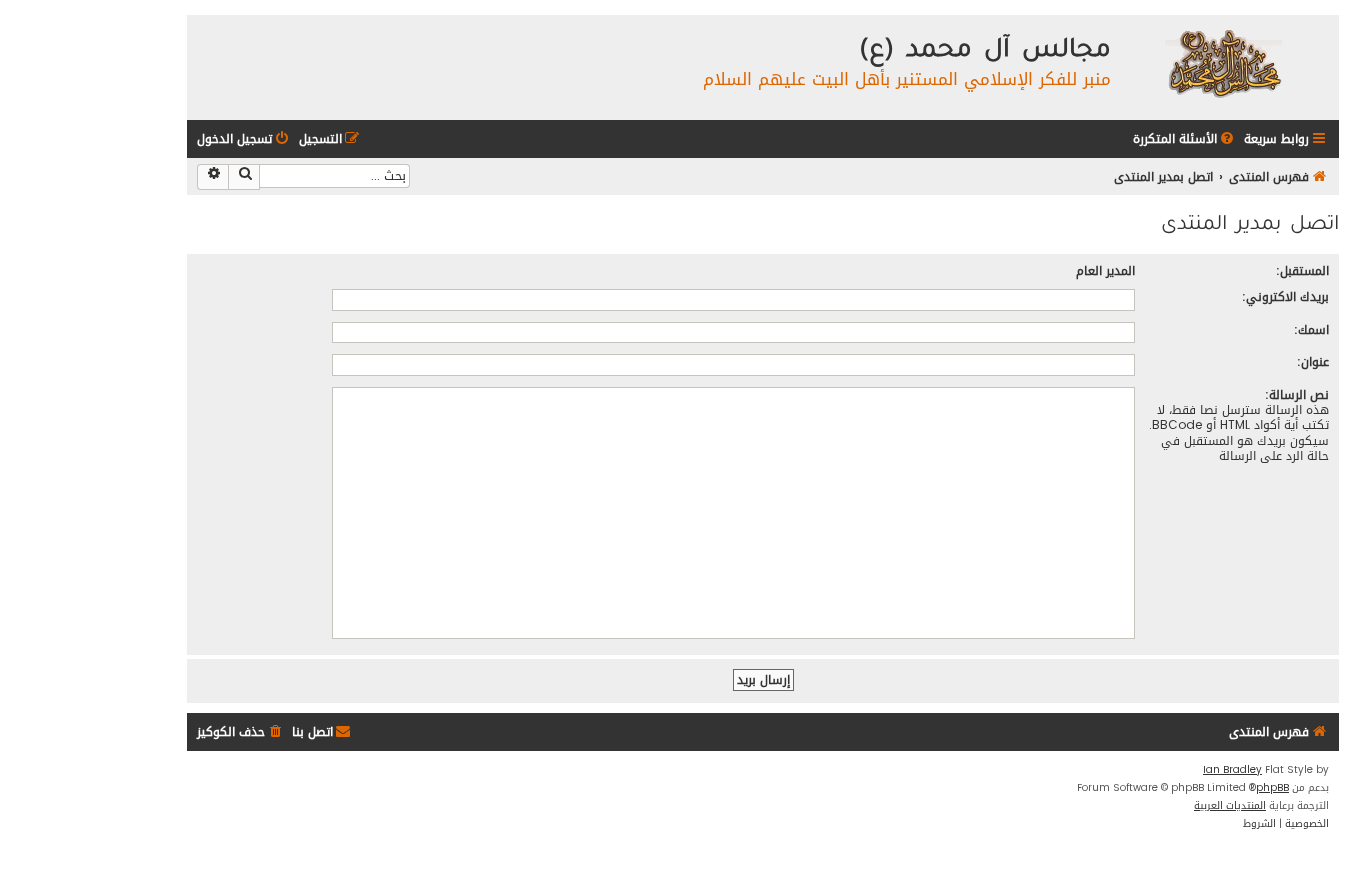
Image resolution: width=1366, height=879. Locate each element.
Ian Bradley (1232, 770)
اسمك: (1311, 329)
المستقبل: (1302, 270)
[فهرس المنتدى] (1222, 62)
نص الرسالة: (1297, 394)
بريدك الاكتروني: (1285, 296)
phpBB (1272, 788)
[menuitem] (1185, 139)
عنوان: (1313, 361)
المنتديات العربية (1230, 806)
